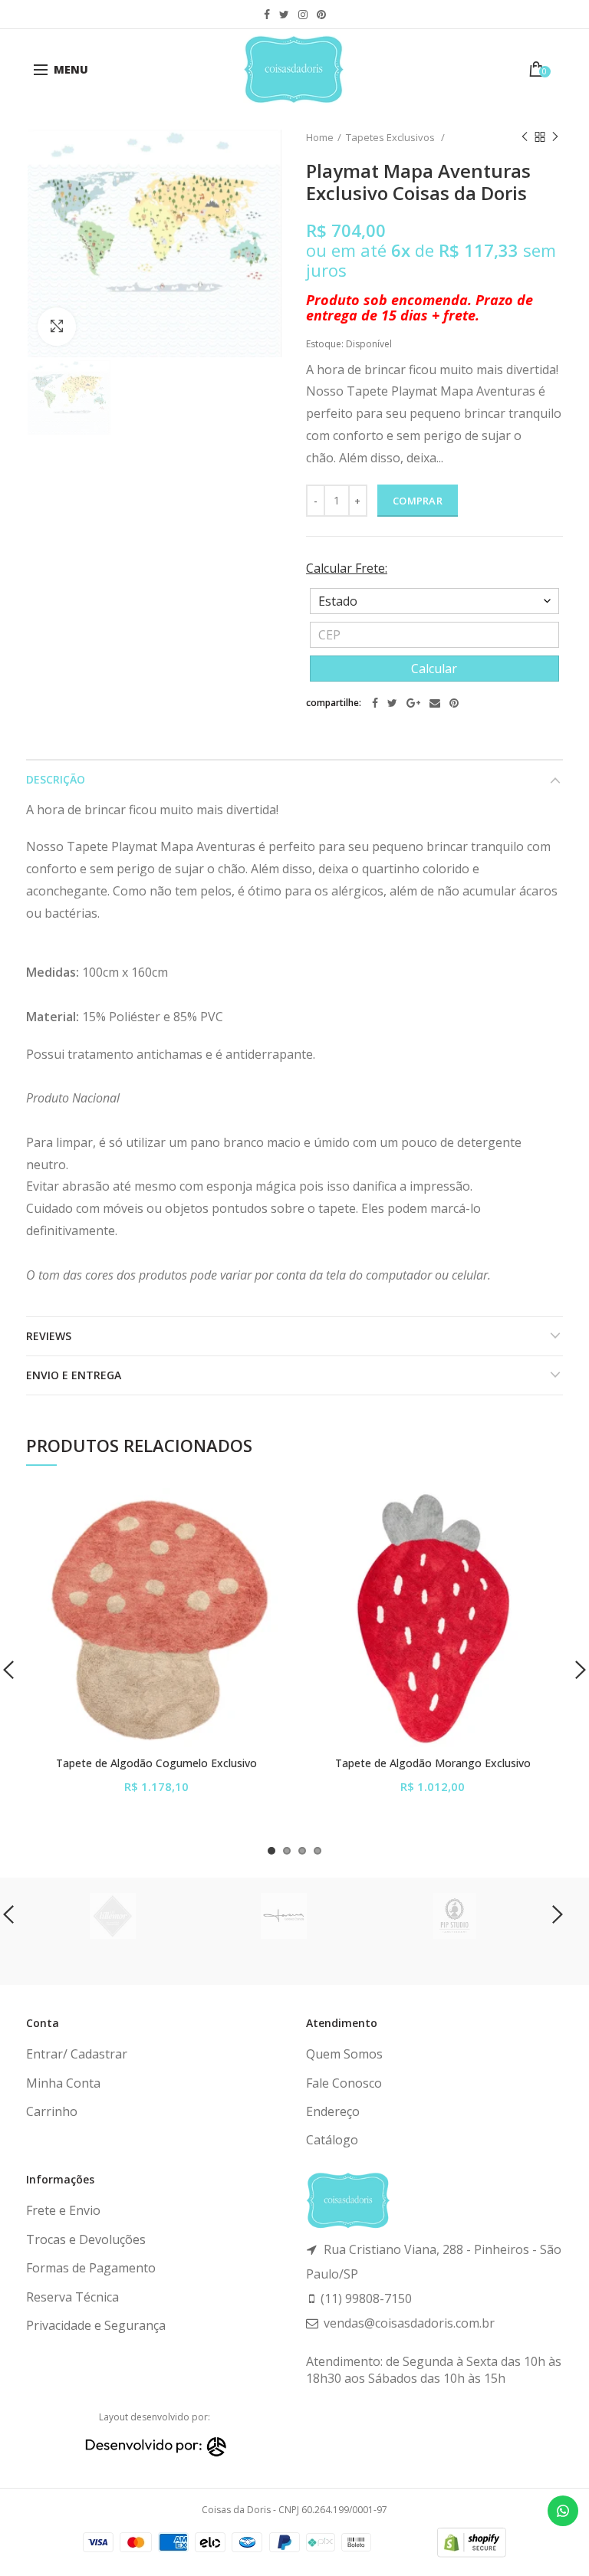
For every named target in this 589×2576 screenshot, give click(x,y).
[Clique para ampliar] (57, 327)
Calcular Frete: (347, 568)
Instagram (303, 15)
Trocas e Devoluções (86, 2239)
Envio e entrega (74, 1375)
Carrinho (52, 2111)
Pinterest (321, 15)
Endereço (333, 2111)
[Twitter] (392, 703)
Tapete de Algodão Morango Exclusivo (433, 1763)
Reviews (49, 1336)
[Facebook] (375, 703)
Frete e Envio (63, 2210)
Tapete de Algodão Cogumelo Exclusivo (156, 1763)
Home (320, 137)
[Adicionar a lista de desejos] (266, 1509)
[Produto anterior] (525, 137)
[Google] (413, 703)
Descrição (56, 779)
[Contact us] (563, 2511)
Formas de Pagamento (91, 2268)
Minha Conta (63, 2083)
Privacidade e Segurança (96, 2325)
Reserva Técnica (72, 2297)
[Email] (435, 703)
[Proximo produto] (555, 137)
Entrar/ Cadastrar (77, 2054)
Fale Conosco (344, 2083)
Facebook (267, 15)
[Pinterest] (454, 703)
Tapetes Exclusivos (392, 137)
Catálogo (332, 2140)
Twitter (284, 15)
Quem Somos (344, 2054)
